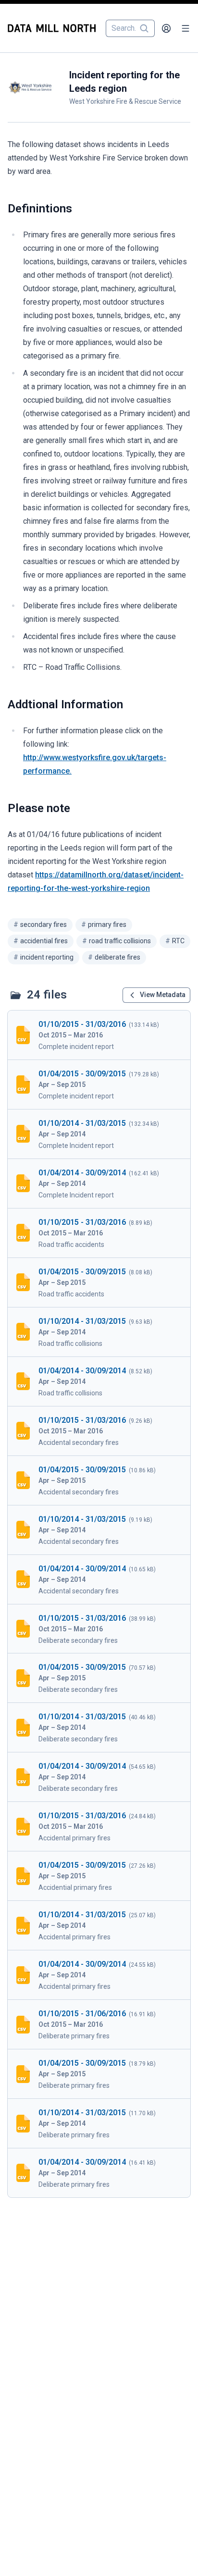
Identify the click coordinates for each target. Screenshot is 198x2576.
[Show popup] (147, 28)
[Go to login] (166, 28)
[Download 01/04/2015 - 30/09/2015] (99, 1085)
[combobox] (130, 28)
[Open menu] (186, 28)
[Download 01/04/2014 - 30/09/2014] (99, 1183)
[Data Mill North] (54, 28)
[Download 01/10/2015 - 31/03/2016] (99, 1035)
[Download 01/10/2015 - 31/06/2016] (99, 2024)
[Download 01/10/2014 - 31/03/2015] (99, 1134)
